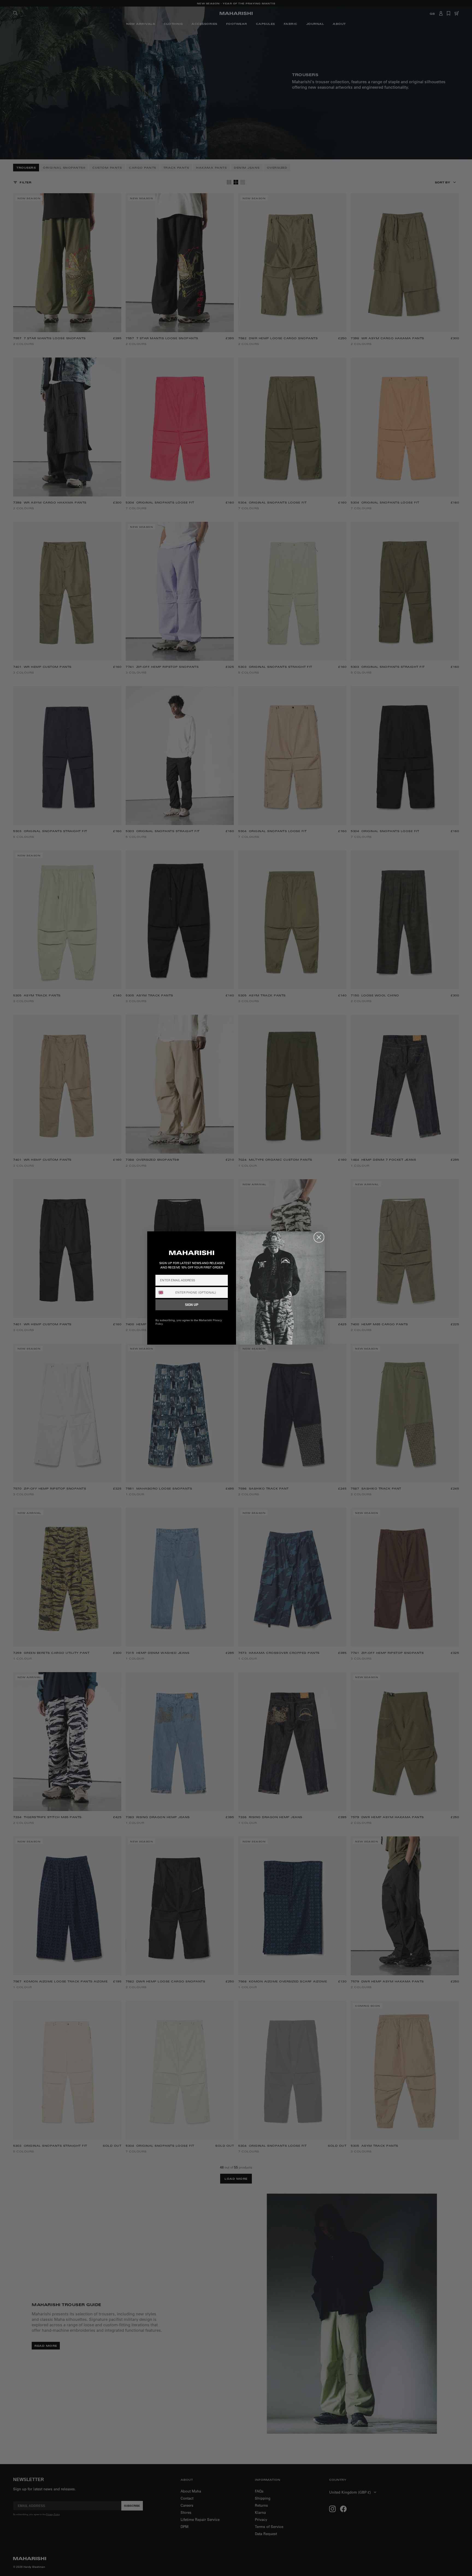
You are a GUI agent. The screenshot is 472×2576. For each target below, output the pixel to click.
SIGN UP (192, 1305)
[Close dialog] (319, 1237)
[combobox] (164, 1293)
